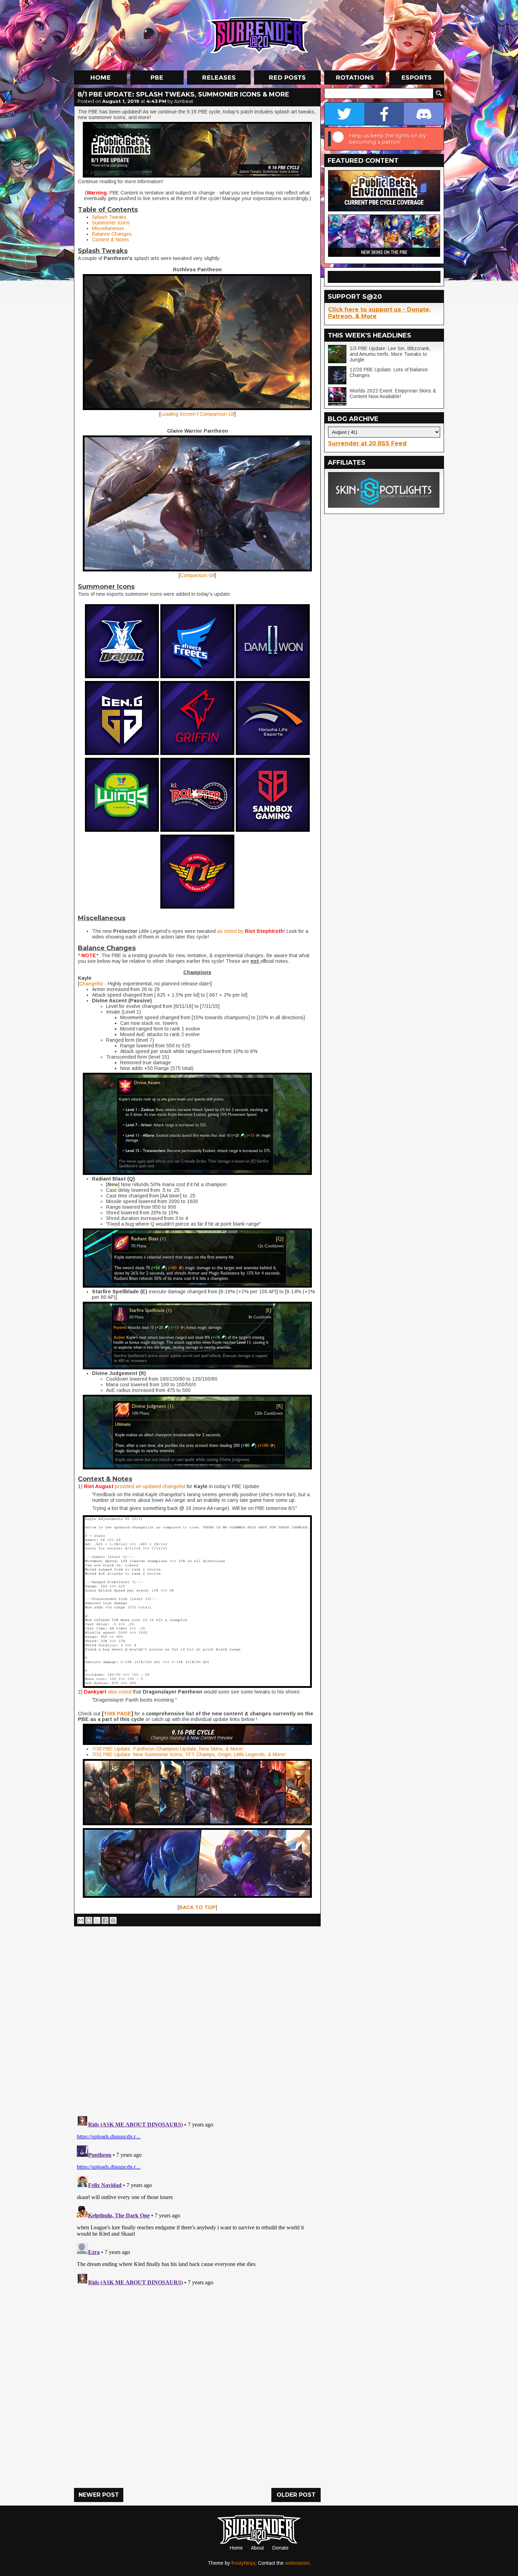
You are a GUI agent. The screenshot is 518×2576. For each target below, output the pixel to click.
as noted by (230, 931)
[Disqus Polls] (197, 2018)
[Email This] (81, 1920)
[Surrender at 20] (260, 35)
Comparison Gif (217, 414)
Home (236, 2548)
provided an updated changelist (150, 1486)
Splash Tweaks (109, 217)
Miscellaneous (108, 228)
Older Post (296, 2495)
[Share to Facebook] (105, 1920)
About (257, 2548)
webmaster (297, 2563)
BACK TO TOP (197, 1907)
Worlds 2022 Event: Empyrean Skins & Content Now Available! (393, 394)
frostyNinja (243, 2563)
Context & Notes (110, 240)
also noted (120, 1692)
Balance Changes (112, 234)
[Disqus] (197, 2200)
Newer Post (99, 2495)
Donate (280, 2548)
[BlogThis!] (89, 1920)
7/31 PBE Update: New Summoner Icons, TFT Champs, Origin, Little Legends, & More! (189, 1754)
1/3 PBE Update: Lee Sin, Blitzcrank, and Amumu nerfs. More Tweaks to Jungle (390, 354)
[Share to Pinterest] (113, 1920)
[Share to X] (97, 1920)
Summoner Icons (111, 223)
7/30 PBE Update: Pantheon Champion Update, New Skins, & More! (168, 1749)
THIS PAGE (118, 1714)
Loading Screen (178, 414)
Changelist (91, 984)
